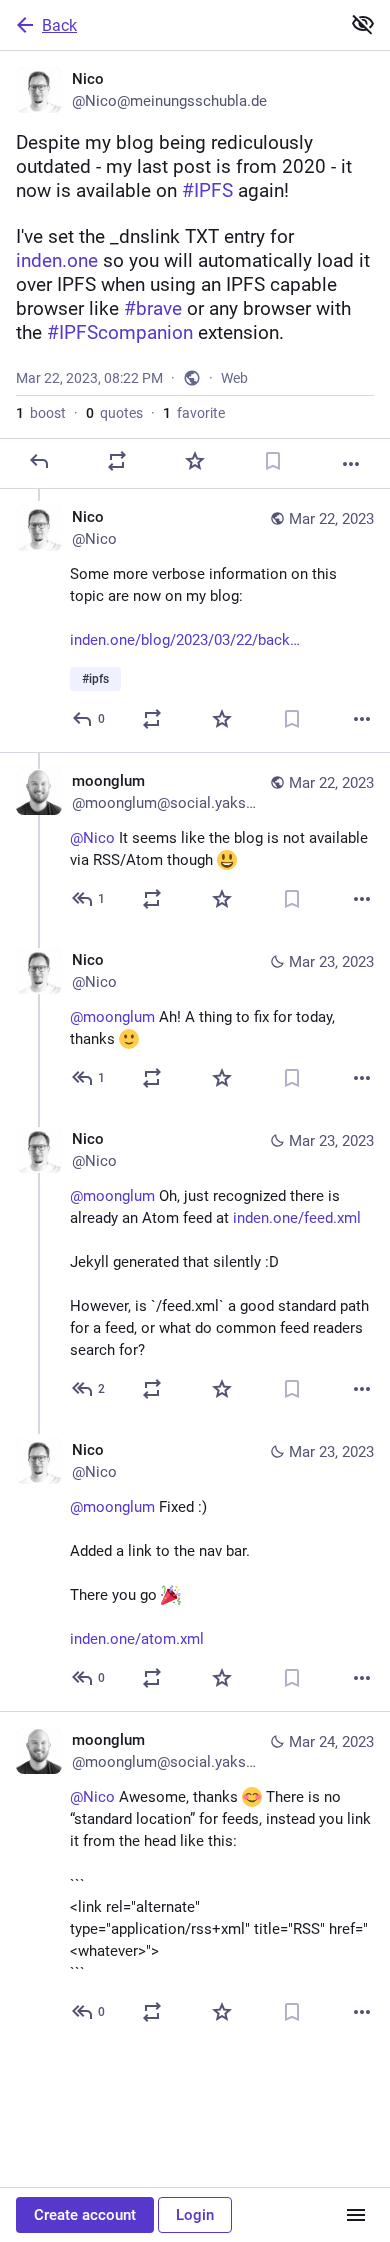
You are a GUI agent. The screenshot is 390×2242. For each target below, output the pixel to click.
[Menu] (356, 2215)
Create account (85, 2215)
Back (59, 25)
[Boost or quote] (117, 461)
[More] (351, 464)
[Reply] (39, 461)
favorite (194, 413)
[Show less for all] (363, 24)
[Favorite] (195, 461)
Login (195, 2215)
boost (41, 413)
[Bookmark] (273, 461)
